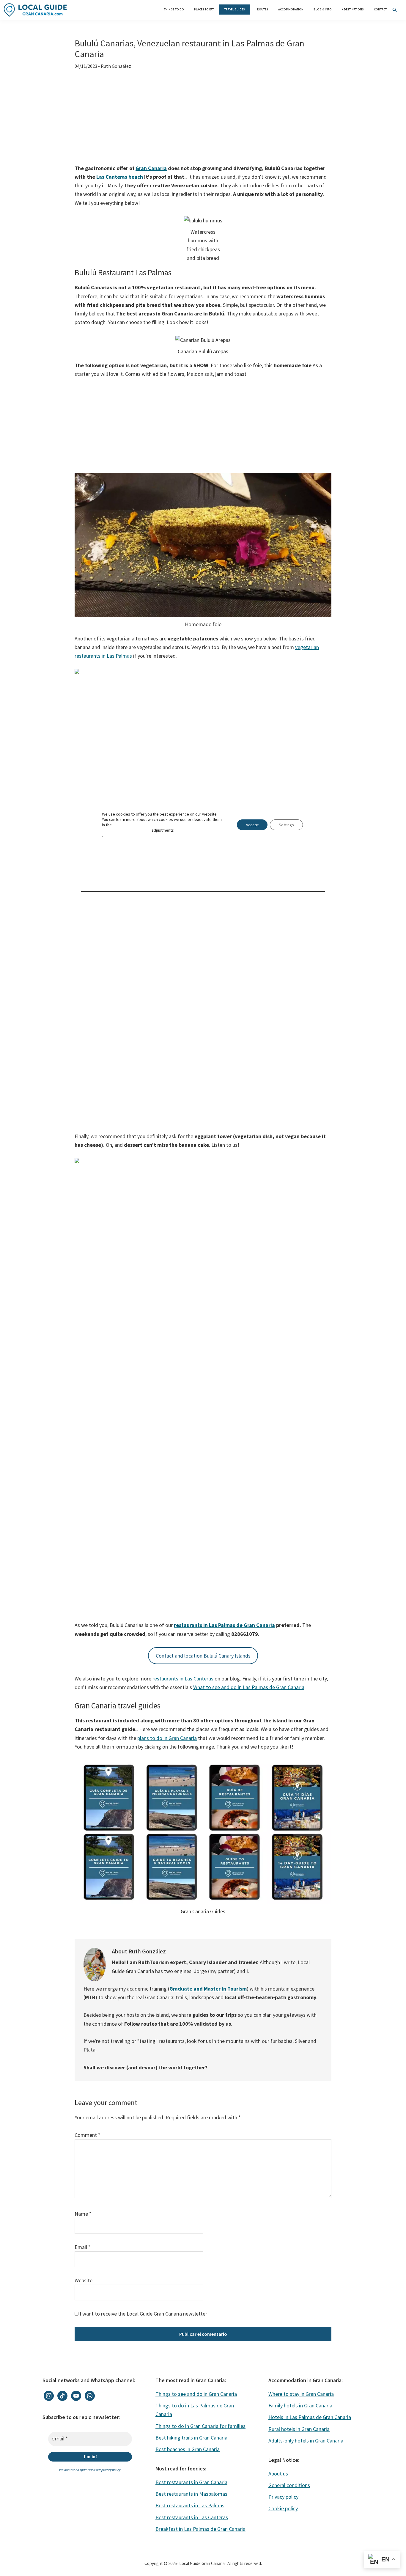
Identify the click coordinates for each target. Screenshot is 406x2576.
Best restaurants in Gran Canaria (191, 2482)
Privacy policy (283, 2497)
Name (83, 2214)
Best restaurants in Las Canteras (192, 2517)
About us (278, 2474)
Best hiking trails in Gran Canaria (191, 2438)
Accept (252, 825)
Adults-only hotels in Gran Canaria (306, 2441)
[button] (395, 10)
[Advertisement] (203, 120)
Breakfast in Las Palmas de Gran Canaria (200, 2529)
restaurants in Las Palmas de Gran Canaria (224, 1625)
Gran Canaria (151, 168)
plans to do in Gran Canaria (167, 1738)
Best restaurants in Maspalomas (191, 2494)
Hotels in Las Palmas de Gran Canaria (310, 2417)
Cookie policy (283, 2508)
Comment (88, 2135)
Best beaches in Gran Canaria (188, 2449)
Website (84, 2280)
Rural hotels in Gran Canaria (299, 2429)
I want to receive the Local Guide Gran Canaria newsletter (143, 2314)
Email (83, 2247)
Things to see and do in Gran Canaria (196, 2394)
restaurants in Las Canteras (183, 1679)
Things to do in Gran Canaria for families (200, 2426)
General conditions (289, 2485)
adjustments (163, 830)
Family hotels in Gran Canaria (300, 2405)
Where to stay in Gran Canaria (301, 2394)
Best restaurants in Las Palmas (190, 2505)
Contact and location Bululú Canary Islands (203, 1656)
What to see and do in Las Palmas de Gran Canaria (249, 1687)
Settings (286, 825)
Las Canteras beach (120, 177)
